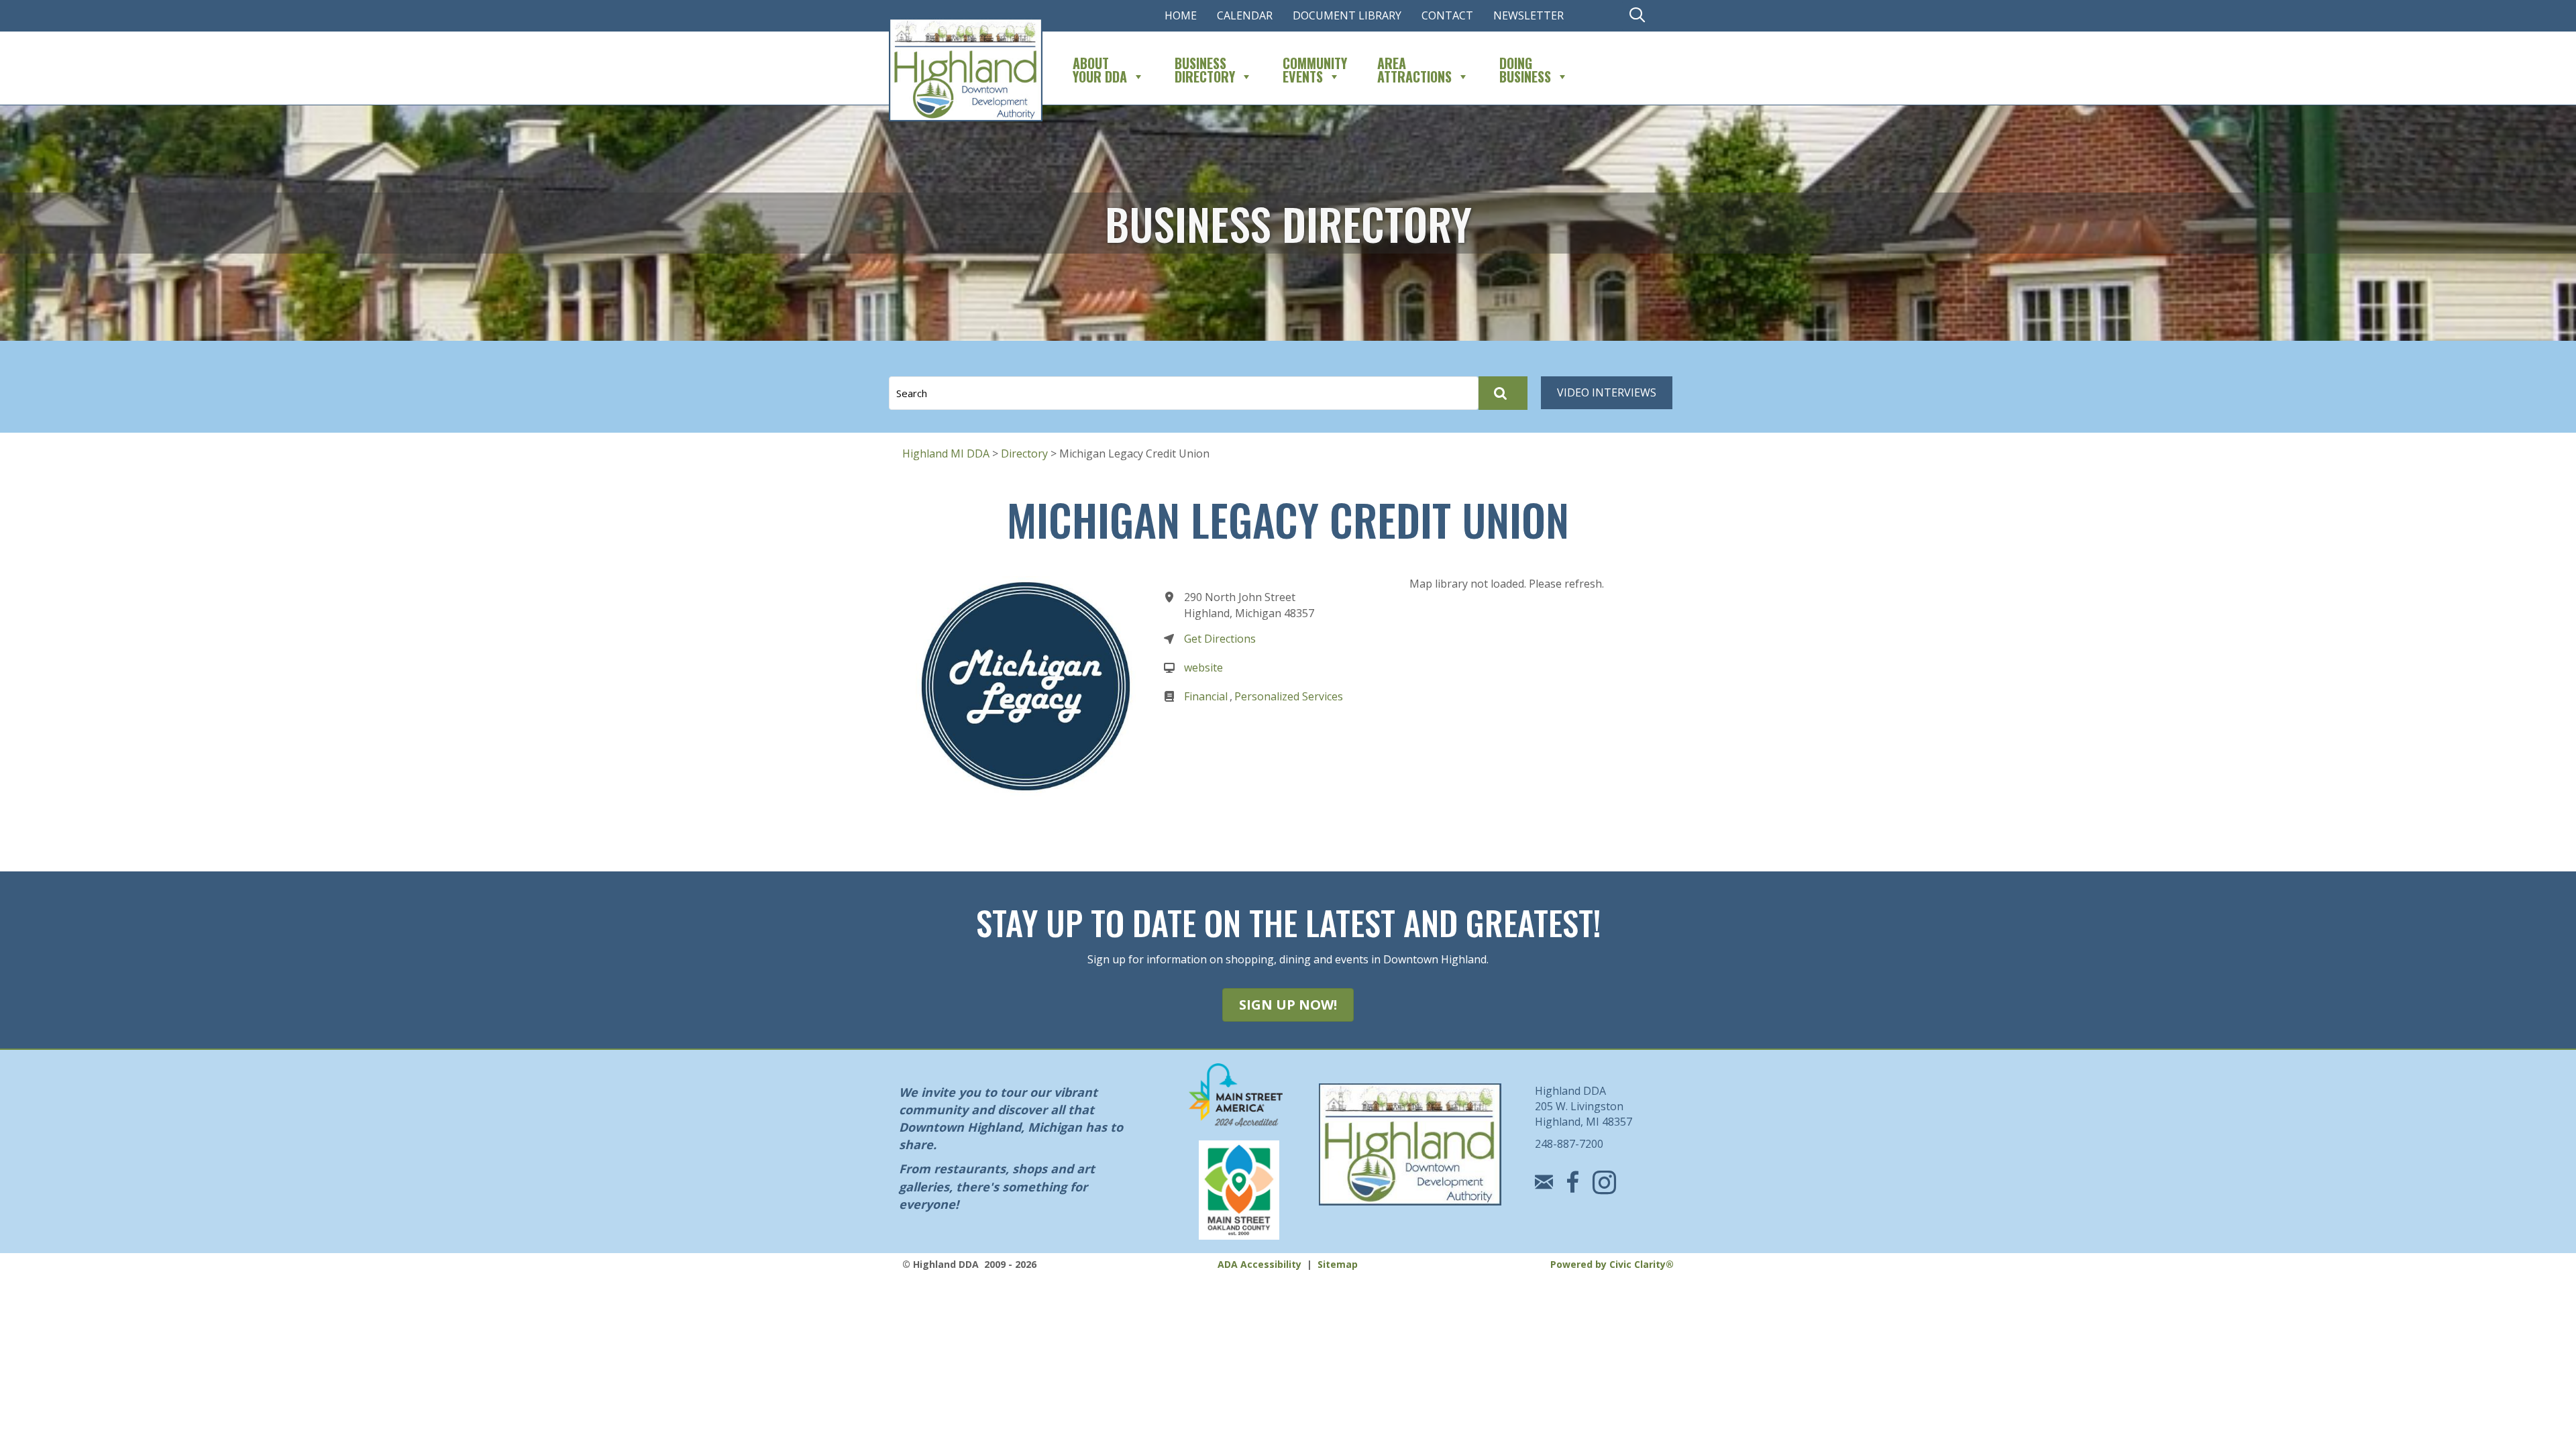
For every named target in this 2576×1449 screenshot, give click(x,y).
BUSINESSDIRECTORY (1205, 68)
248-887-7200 (1569, 1144)
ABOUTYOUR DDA (1100, 68)
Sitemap (1338, 1264)
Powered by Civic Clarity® (1612, 1264)
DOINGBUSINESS (1525, 68)
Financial (1206, 696)
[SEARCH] (1503, 393)
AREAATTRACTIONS (1414, 68)
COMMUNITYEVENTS (1315, 68)
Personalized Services (1289, 696)
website (1203, 667)
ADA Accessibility (1259, 1264)
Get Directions (1220, 639)
